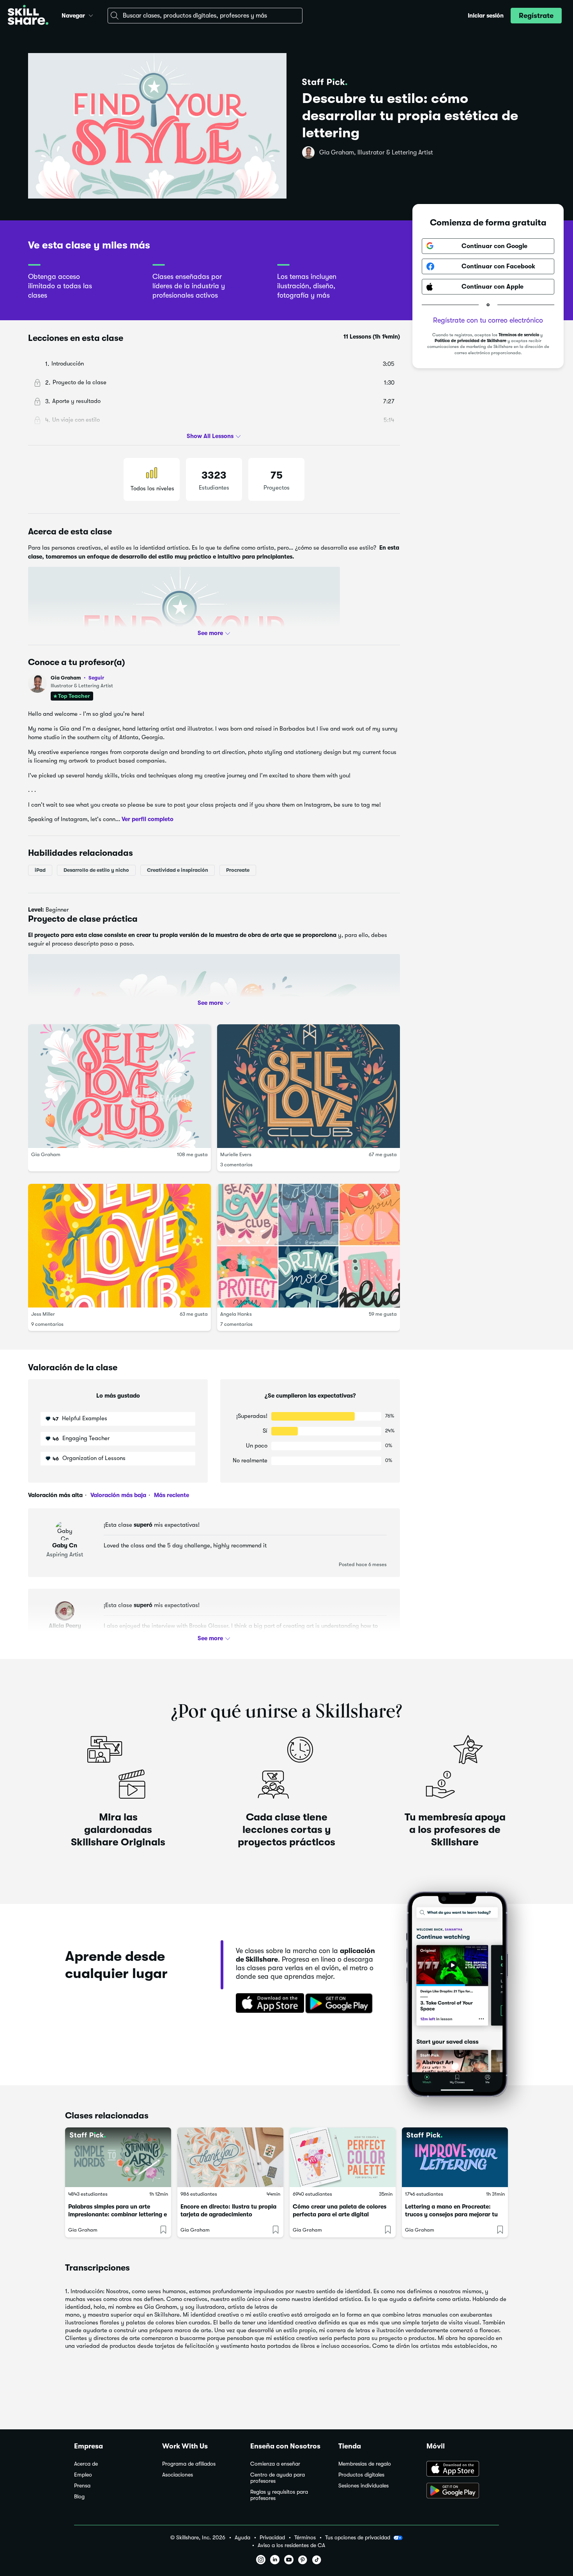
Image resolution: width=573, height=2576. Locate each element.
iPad (40, 870)
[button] (91, 14)
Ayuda (242, 2538)
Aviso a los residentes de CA (291, 2545)
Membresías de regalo (365, 2464)
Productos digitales (361, 2475)
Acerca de (86, 2464)
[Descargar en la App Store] (267, 2004)
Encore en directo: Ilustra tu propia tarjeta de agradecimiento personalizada (228, 2214)
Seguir (96, 678)
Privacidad (272, 2538)
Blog (79, 2497)
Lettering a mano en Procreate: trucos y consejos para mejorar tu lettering (451, 2214)
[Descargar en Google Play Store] (463, 2491)
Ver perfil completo (148, 819)
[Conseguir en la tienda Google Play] (341, 2004)
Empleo (83, 2475)
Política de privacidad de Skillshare (470, 341)
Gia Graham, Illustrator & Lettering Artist (376, 153)
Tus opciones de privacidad (358, 2537)
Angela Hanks (236, 1314)
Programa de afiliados (189, 2464)
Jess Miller (43, 1314)
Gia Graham (77, 678)
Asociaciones (178, 2475)
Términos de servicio (519, 335)
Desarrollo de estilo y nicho (96, 870)
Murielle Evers (236, 1154)
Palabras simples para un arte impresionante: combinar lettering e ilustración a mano (118, 2214)
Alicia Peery (65, 1626)
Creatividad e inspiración (178, 870)
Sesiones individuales (363, 2486)
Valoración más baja (118, 1495)
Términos (305, 2538)
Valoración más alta (55, 1495)
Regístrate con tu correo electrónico (488, 320)
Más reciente (171, 1495)
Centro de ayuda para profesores (278, 2478)
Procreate (238, 870)
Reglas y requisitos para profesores (279, 2495)
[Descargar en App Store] (463, 2470)
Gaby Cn (65, 1545)
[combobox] (205, 16)
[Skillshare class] (118, 2157)
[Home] (28, 16)
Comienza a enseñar (275, 2464)
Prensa (82, 2486)
